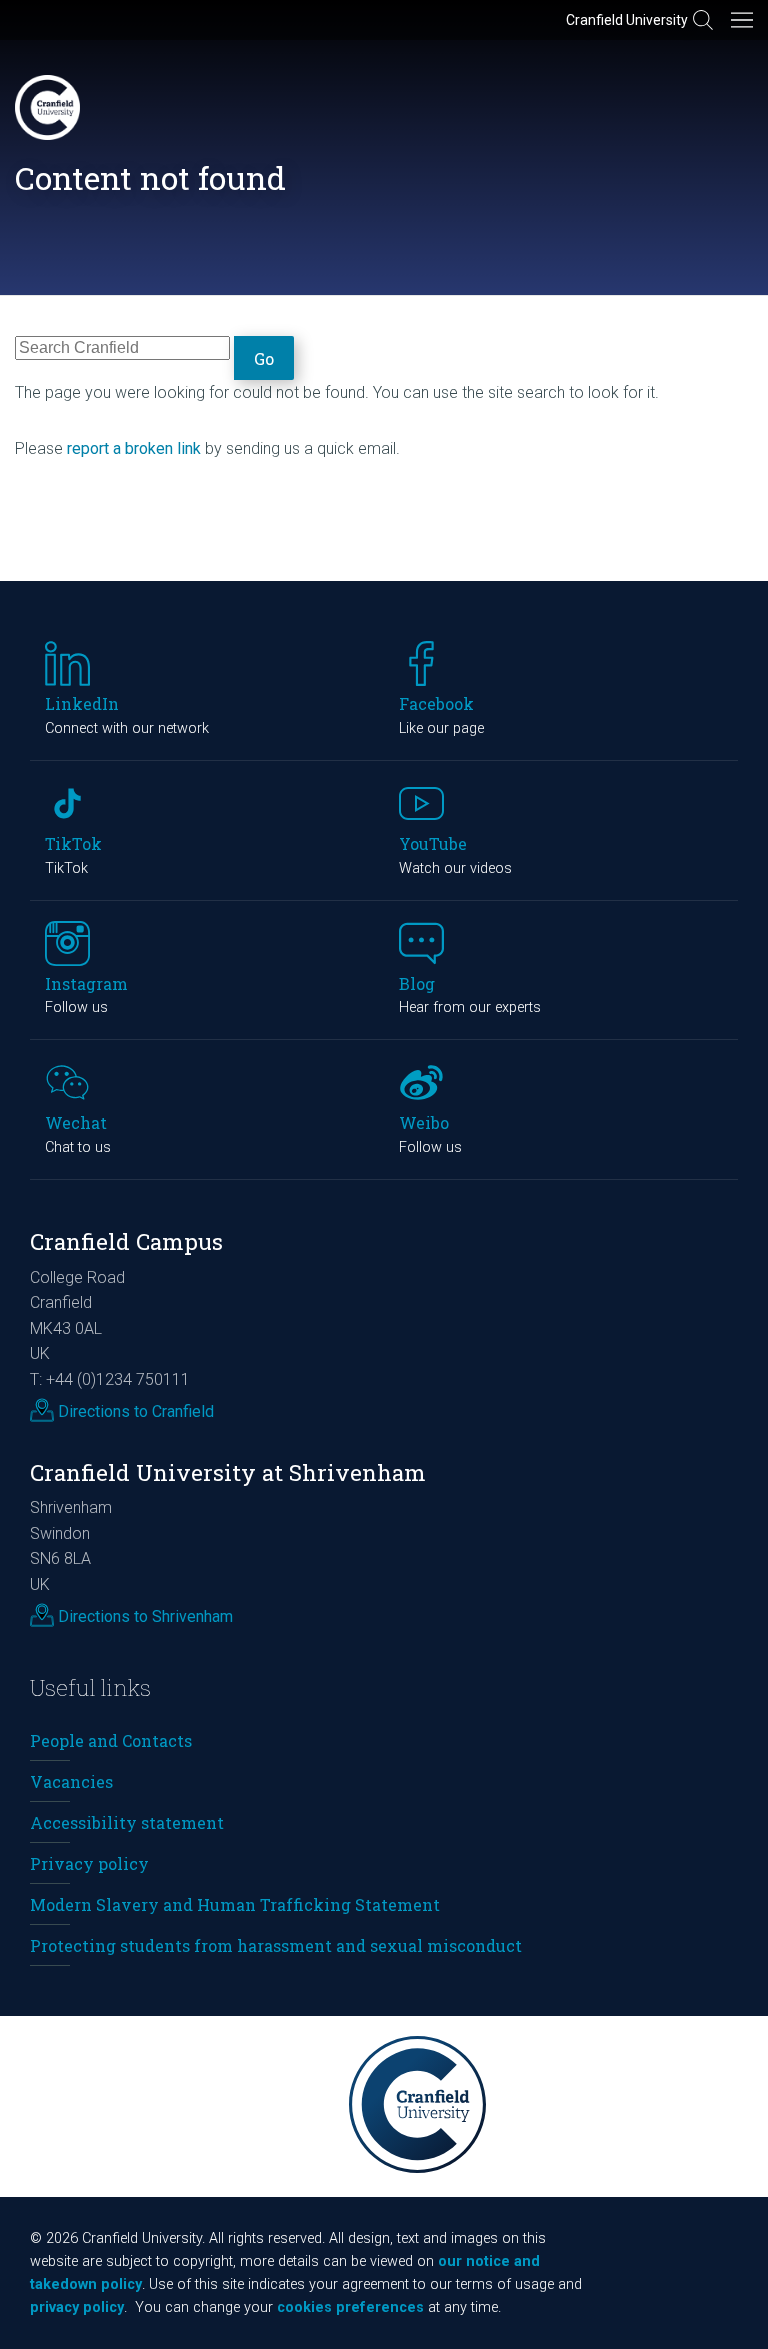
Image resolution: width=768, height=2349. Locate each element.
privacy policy (77, 2307)
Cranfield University (627, 20)
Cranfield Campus (126, 1241)
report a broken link (134, 448)
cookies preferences (350, 2307)
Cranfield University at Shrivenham (228, 1472)
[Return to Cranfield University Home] (47, 107)
